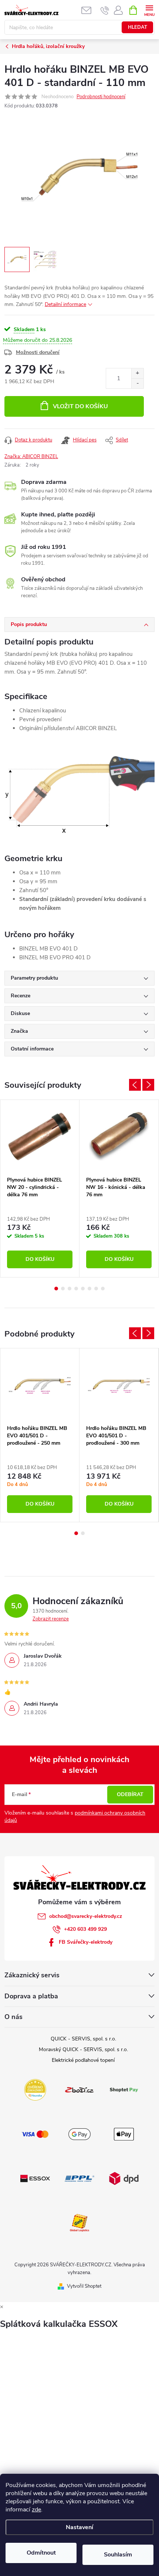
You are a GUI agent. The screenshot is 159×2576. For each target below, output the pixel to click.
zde (36, 2510)
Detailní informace (65, 304)
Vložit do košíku (80, 406)
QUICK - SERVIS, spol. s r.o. (83, 2039)
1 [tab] (56, 1289)
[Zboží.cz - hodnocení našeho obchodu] (79, 2090)
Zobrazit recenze (51, 1619)
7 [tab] (96, 1289)
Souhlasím (118, 2555)
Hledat (138, 27)
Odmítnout (41, 2553)
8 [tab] (103, 1289)
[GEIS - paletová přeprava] (79, 2222)
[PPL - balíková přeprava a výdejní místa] (79, 2178)
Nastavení (79, 2527)
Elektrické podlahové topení (83, 2060)
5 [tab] (83, 1289)
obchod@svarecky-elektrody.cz (86, 1916)
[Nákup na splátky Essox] (35, 2178)
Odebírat (130, 1794)
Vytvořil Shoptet (84, 2286)
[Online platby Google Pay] (79, 2134)
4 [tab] (76, 1289)
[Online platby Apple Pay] (124, 2134)
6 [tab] (89, 1289)
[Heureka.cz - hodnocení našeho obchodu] (35, 2090)
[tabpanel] (40, 1189)
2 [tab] (63, 1289)
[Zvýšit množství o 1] (137, 373)
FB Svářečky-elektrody (86, 1942)
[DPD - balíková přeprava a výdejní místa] (124, 2178)
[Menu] (149, 10)
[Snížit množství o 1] (137, 383)
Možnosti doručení (38, 352)
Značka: (31, 457)
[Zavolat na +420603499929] (105, 10)
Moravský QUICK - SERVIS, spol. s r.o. (83, 2049)
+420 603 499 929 (85, 1929)
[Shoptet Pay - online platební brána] (124, 2090)
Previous (135, 1085)
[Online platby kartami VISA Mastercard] (35, 2134)
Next (148, 1085)
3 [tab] (70, 1289)
